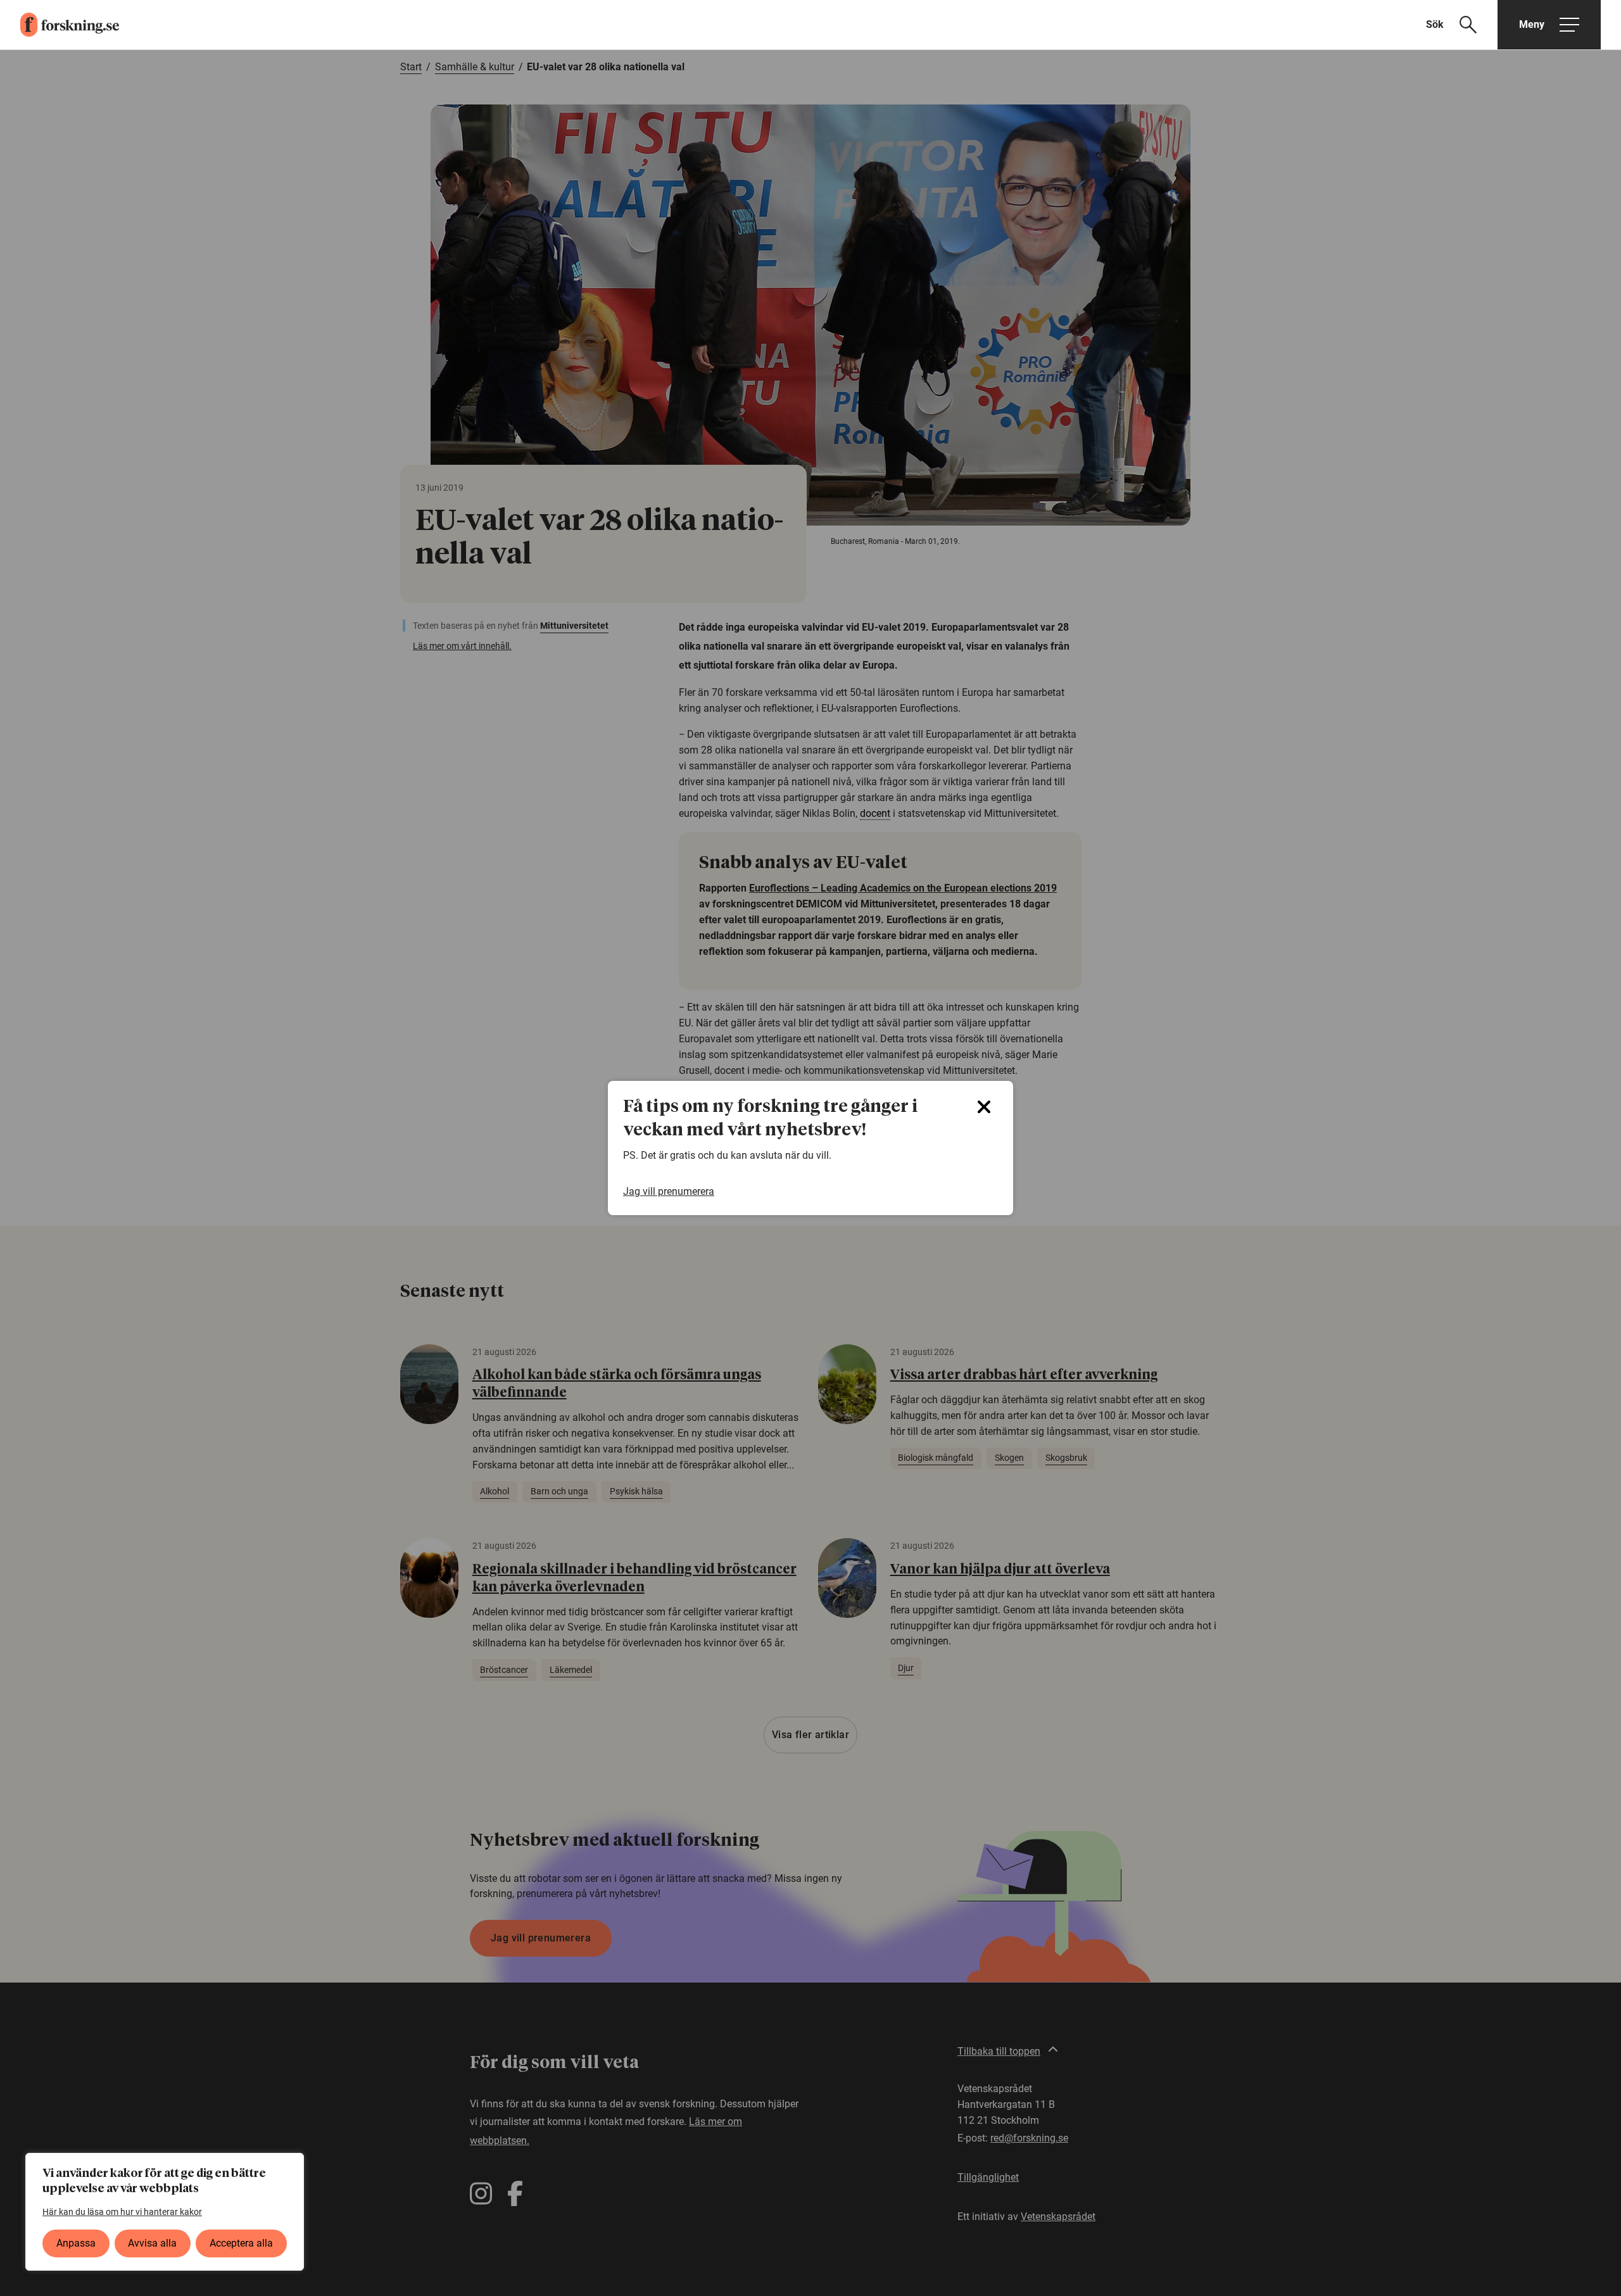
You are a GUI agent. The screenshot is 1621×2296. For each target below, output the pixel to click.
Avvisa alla (152, 2243)
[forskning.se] (60, 25)
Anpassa (76, 2243)
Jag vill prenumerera (669, 1191)
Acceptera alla (241, 2243)
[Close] (984, 1107)
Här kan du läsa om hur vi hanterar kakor (122, 2212)
